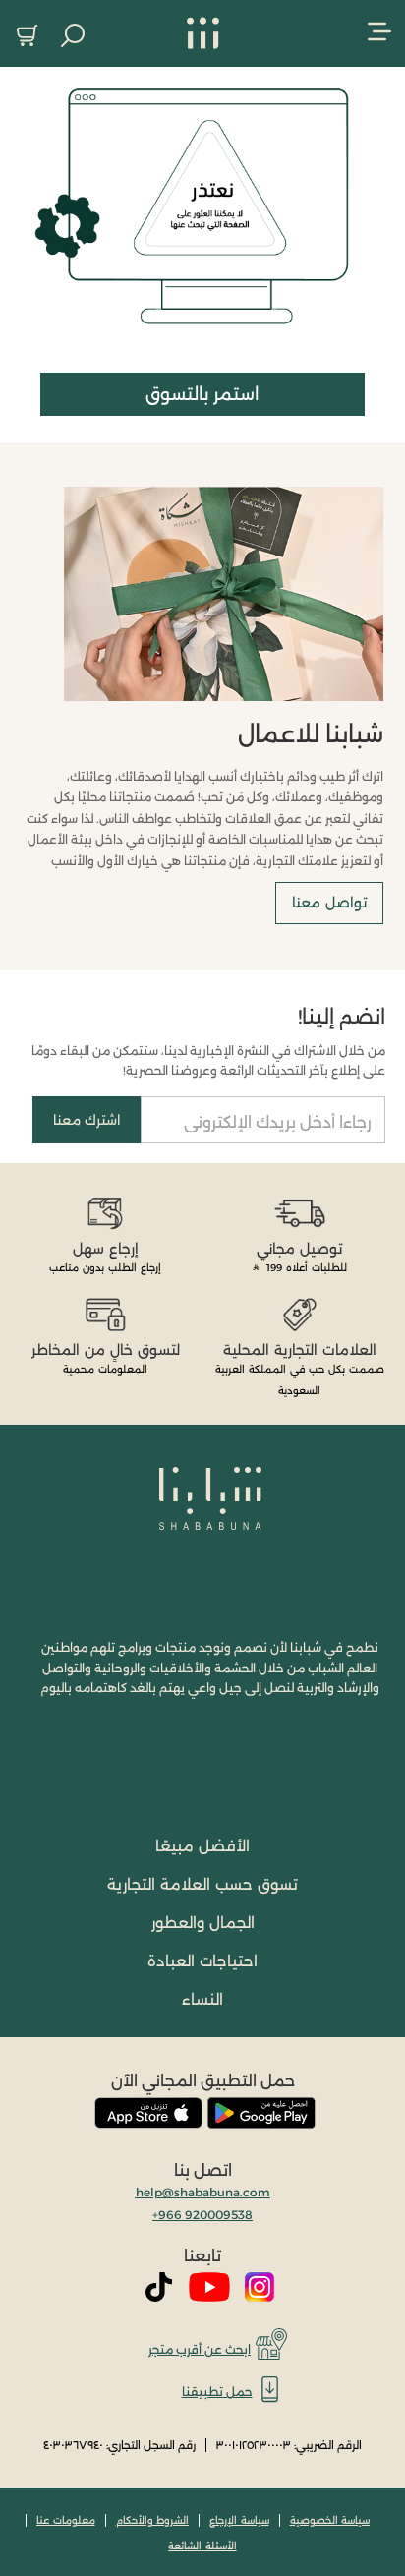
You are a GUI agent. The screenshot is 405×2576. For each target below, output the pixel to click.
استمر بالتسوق (202, 394)
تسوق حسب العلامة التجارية (202, 1884)
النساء (202, 1999)
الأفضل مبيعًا (202, 1846)
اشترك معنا (87, 1120)
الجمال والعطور (203, 1923)
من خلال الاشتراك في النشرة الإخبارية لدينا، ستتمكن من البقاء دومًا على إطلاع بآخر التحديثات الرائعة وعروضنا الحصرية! (208, 1060)
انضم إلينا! (342, 1017)
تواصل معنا (329, 903)
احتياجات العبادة (202, 1961)
